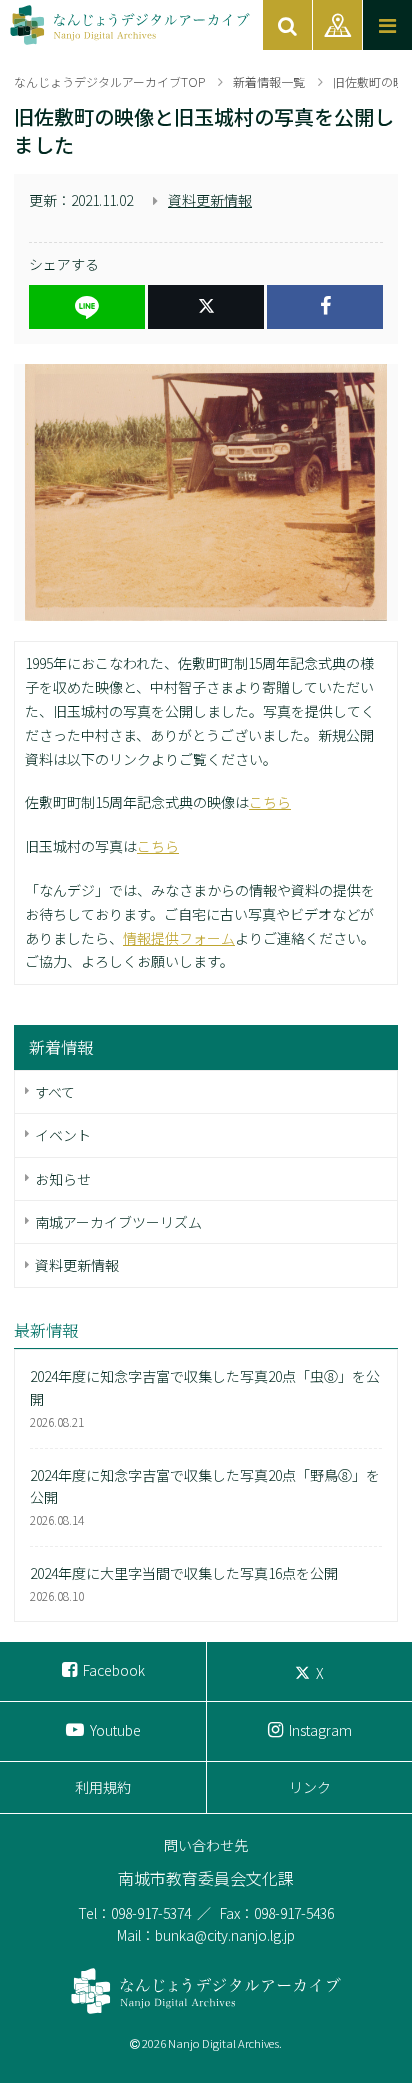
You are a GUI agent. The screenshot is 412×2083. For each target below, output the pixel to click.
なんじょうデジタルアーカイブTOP (109, 81)
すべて (55, 1092)
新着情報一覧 (269, 81)
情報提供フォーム (179, 938)
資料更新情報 (210, 200)
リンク (310, 1787)
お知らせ (63, 1179)
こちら (270, 802)
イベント (63, 1135)
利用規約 (103, 1787)
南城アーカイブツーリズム (118, 1222)
